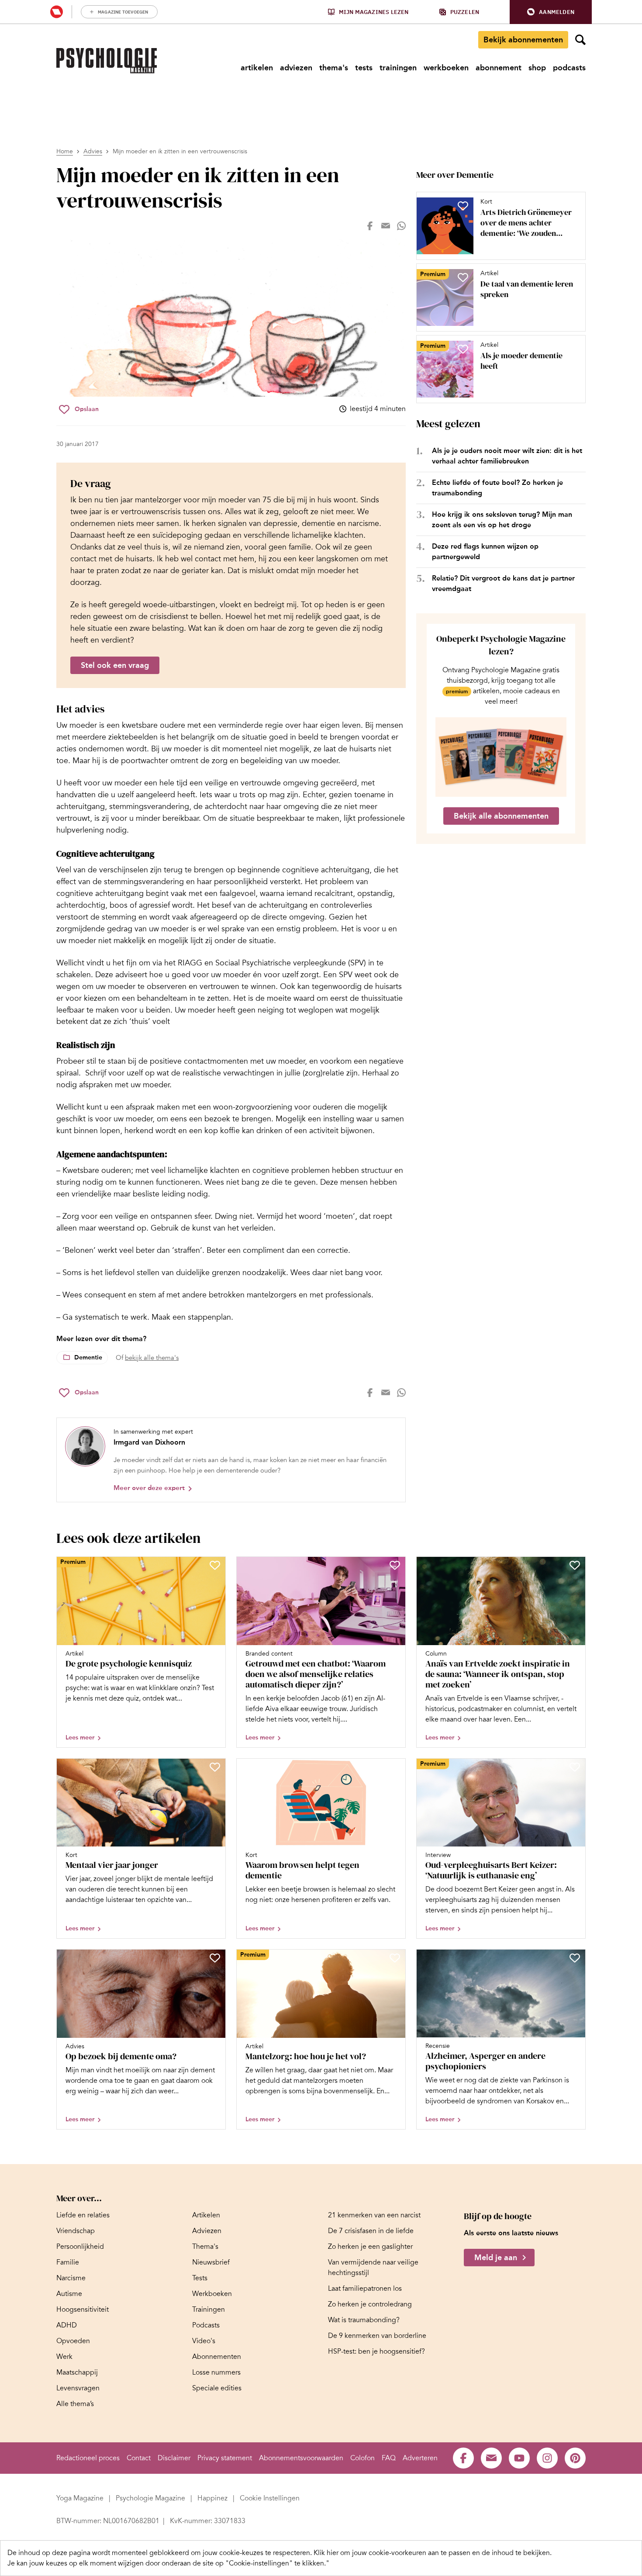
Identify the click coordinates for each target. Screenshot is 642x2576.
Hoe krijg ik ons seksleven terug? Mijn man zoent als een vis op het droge (502, 520)
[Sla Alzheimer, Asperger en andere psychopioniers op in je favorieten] (575, 1958)
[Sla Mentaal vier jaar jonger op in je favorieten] (215, 1767)
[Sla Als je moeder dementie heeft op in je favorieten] (463, 349)
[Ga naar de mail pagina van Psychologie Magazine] (491, 2458)
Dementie (88, 1357)
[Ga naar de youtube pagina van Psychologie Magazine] (519, 2458)
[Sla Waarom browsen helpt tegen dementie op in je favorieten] (395, 1767)
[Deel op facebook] (370, 226)
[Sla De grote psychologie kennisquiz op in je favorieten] (215, 1565)
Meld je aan (496, 2258)
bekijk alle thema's (152, 1358)
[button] (551, 12)
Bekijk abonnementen (523, 40)
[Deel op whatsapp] (401, 226)
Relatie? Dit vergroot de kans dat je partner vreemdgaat (503, 583)
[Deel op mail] (386, 226)
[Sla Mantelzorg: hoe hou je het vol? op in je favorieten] (395, 1958)
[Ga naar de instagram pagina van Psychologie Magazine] (547, 2458)
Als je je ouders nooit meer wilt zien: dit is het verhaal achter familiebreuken (507, 456)
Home (65, 151)
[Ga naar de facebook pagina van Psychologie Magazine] (463, 2458)
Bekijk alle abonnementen (501, 816)
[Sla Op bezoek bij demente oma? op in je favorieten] (215, 1958)
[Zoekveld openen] (580, 40)
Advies (93, 151)
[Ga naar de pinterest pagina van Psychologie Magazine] (575, 2458)
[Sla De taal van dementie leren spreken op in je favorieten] (463, 277)
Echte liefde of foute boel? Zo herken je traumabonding (497, 488)
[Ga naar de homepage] (107, 61)
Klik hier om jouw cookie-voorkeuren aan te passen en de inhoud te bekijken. (433, 2553)
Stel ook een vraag (115, 665)
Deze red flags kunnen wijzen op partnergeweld (485, 552)
